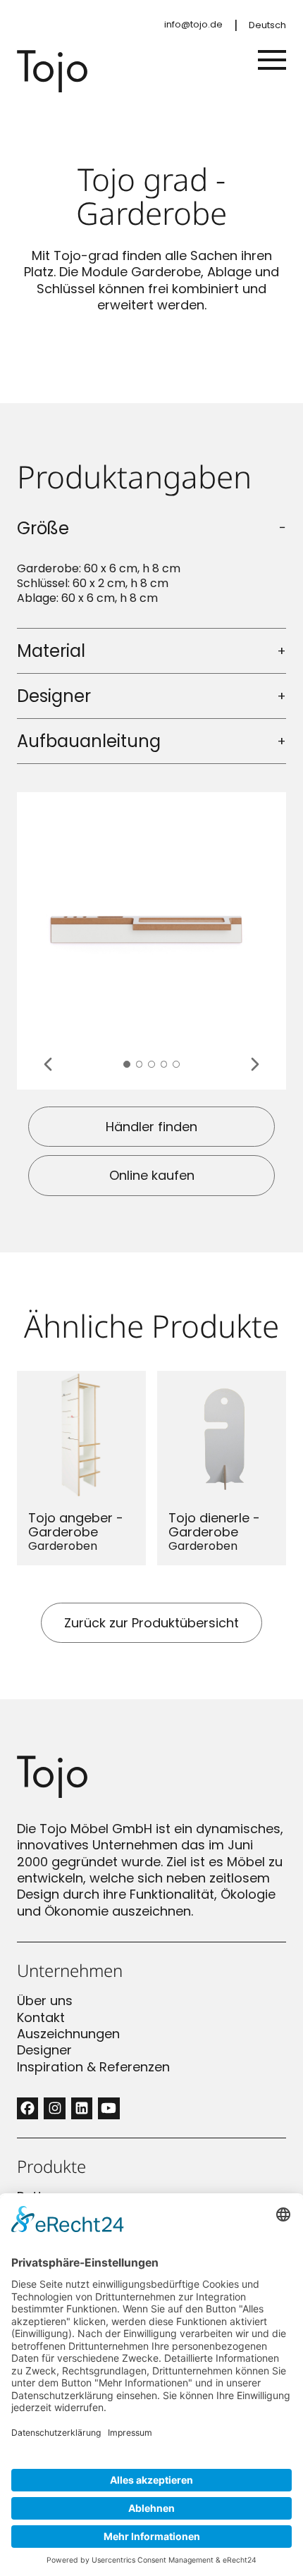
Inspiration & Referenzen (93, 2067)
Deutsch (267, 25)
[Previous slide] (48, 1064)
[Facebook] (27, 2108)
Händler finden (151, 1127)
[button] (127, 1064)
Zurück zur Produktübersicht (151, 1623)
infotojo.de (193, 24)
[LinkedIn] (82, 2108)
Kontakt (41, 2017)
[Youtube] (109, 2108)
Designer (44, 2050)
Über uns (45, 2001)
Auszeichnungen (68, 2034)
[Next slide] (255, 1064)
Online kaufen (152, 1175)
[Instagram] (54, 2108)
